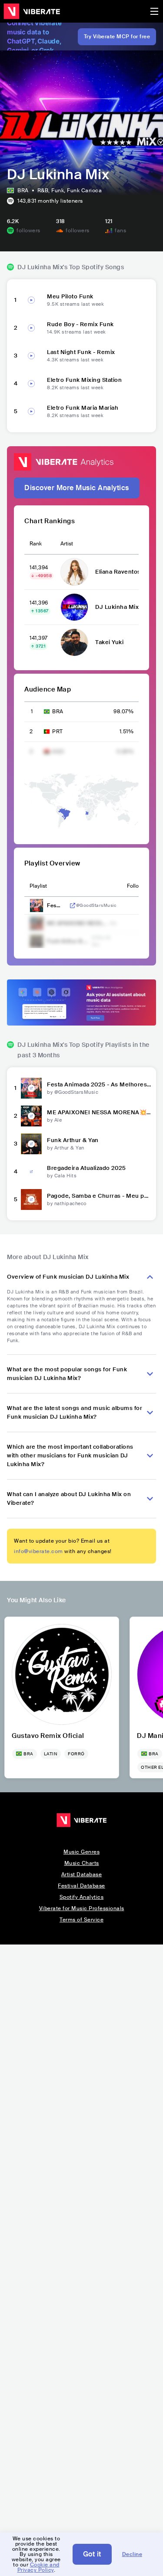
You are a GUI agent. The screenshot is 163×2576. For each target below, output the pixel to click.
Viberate (32, 11)
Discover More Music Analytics (77, 488)
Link (73, 905)
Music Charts (82, 1863)
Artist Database (82, 1874)
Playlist (38, 886)
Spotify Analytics (82, 1897)
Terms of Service (81, 1920)
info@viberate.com (38, 1551)
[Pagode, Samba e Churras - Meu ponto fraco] (31, 1199)
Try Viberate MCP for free (117, 37)
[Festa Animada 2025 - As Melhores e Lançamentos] (31, 1088)
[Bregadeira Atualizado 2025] (31, 1172)
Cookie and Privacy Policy (38, 2567)
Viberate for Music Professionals (82, 1908)
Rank (36, 544)
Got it (92, 2554)
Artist (67, 544)
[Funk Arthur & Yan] (31, 1144)
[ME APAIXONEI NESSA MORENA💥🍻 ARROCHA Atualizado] (31, 1116)
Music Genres (81, 1852)
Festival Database (81, 1886)
